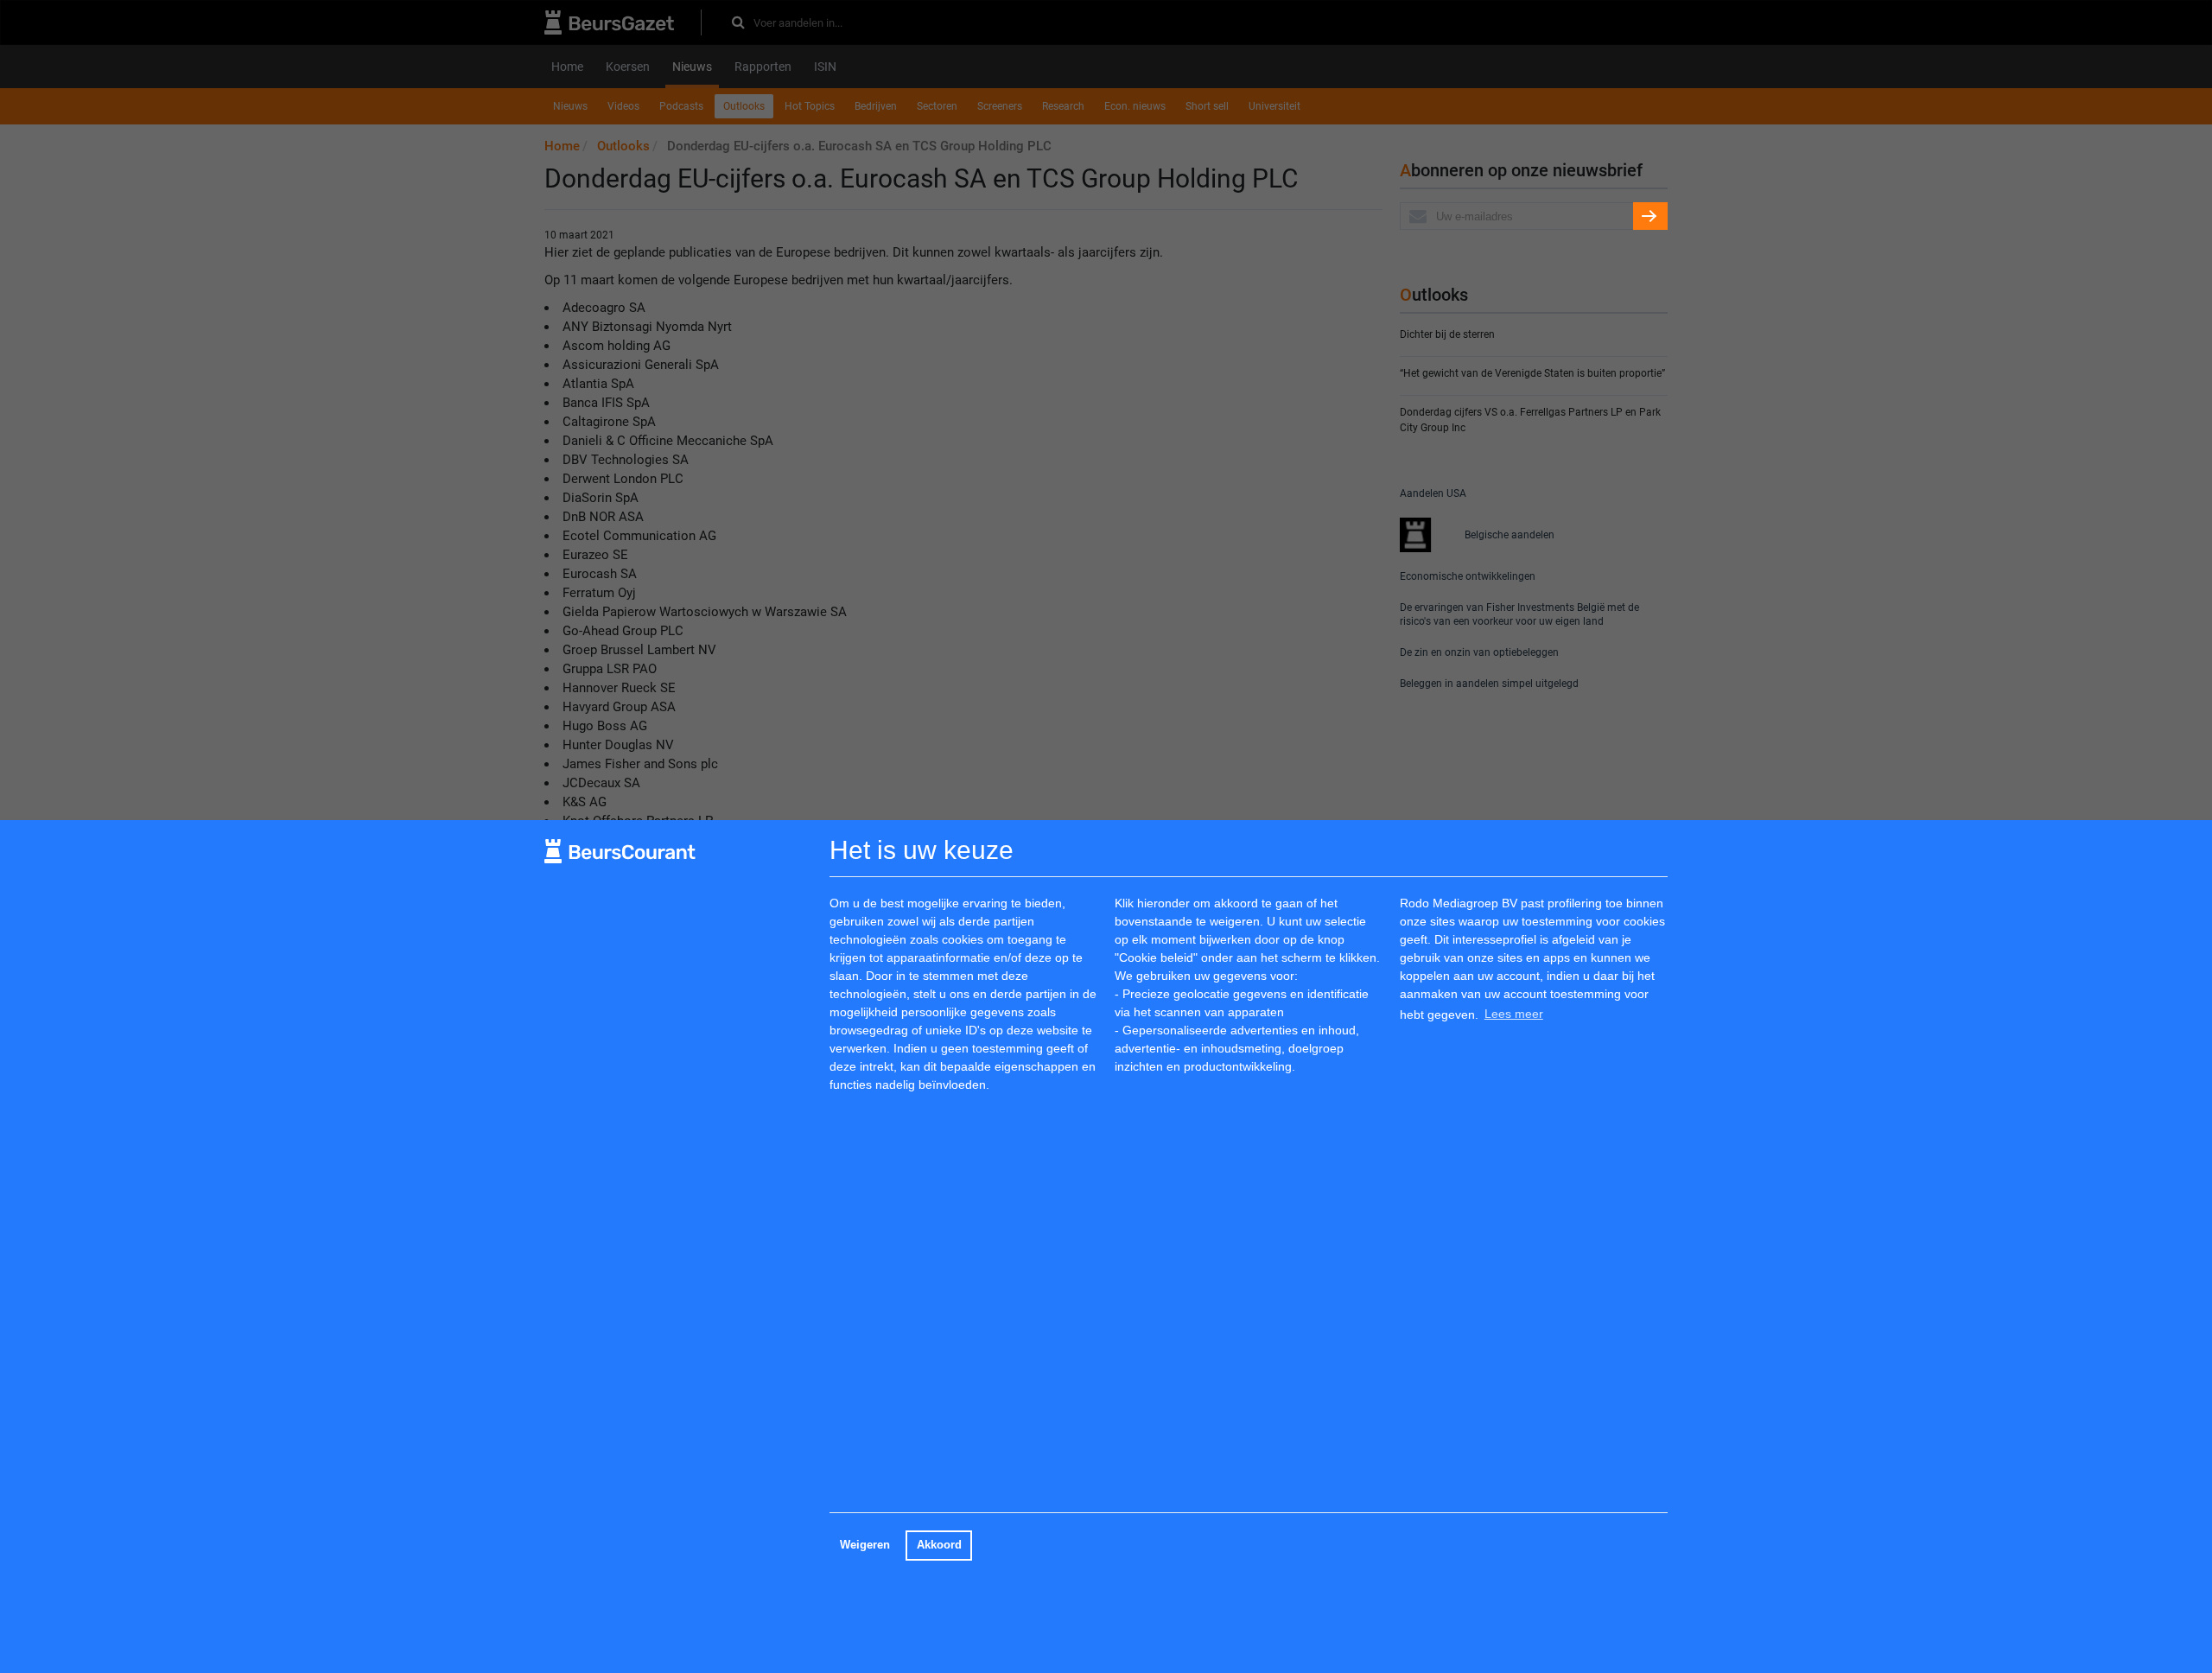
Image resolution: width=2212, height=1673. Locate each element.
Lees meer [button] (1514, 1014)
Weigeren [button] (865, 1545)
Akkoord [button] (939, 1545)
